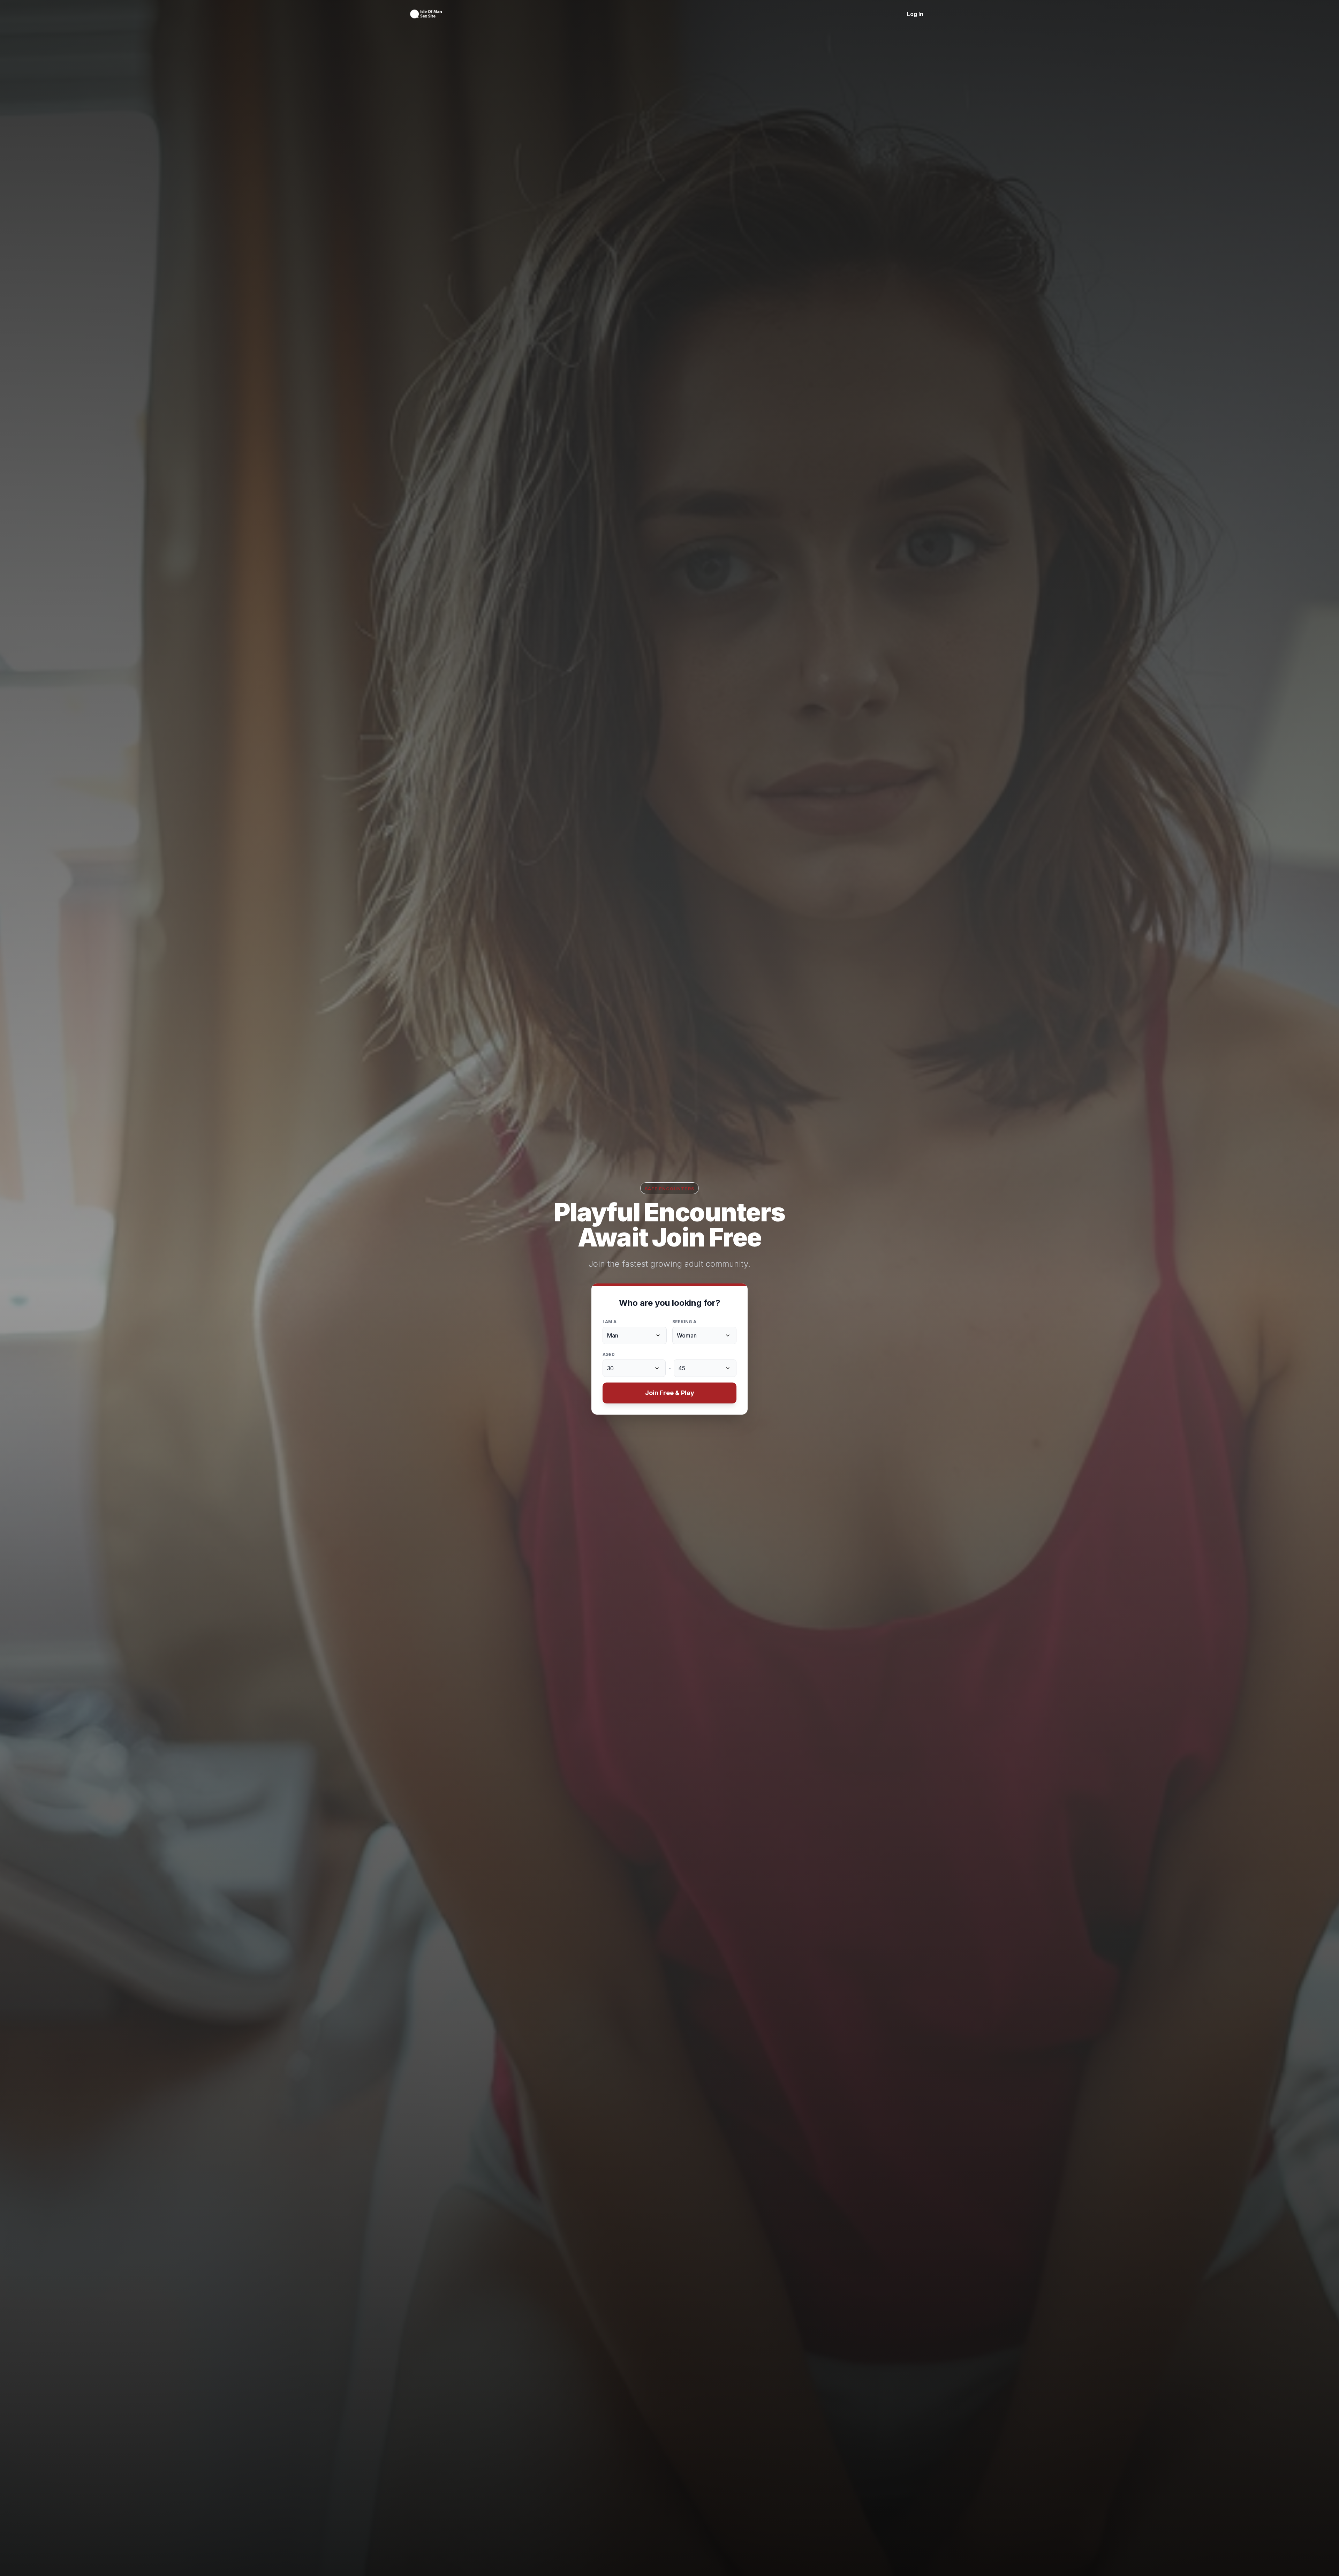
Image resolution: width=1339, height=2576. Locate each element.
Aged (609, 1354)
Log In (915, 14)
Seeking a (684, 1322)
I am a (610, 1322)
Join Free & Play (670, 1393)
